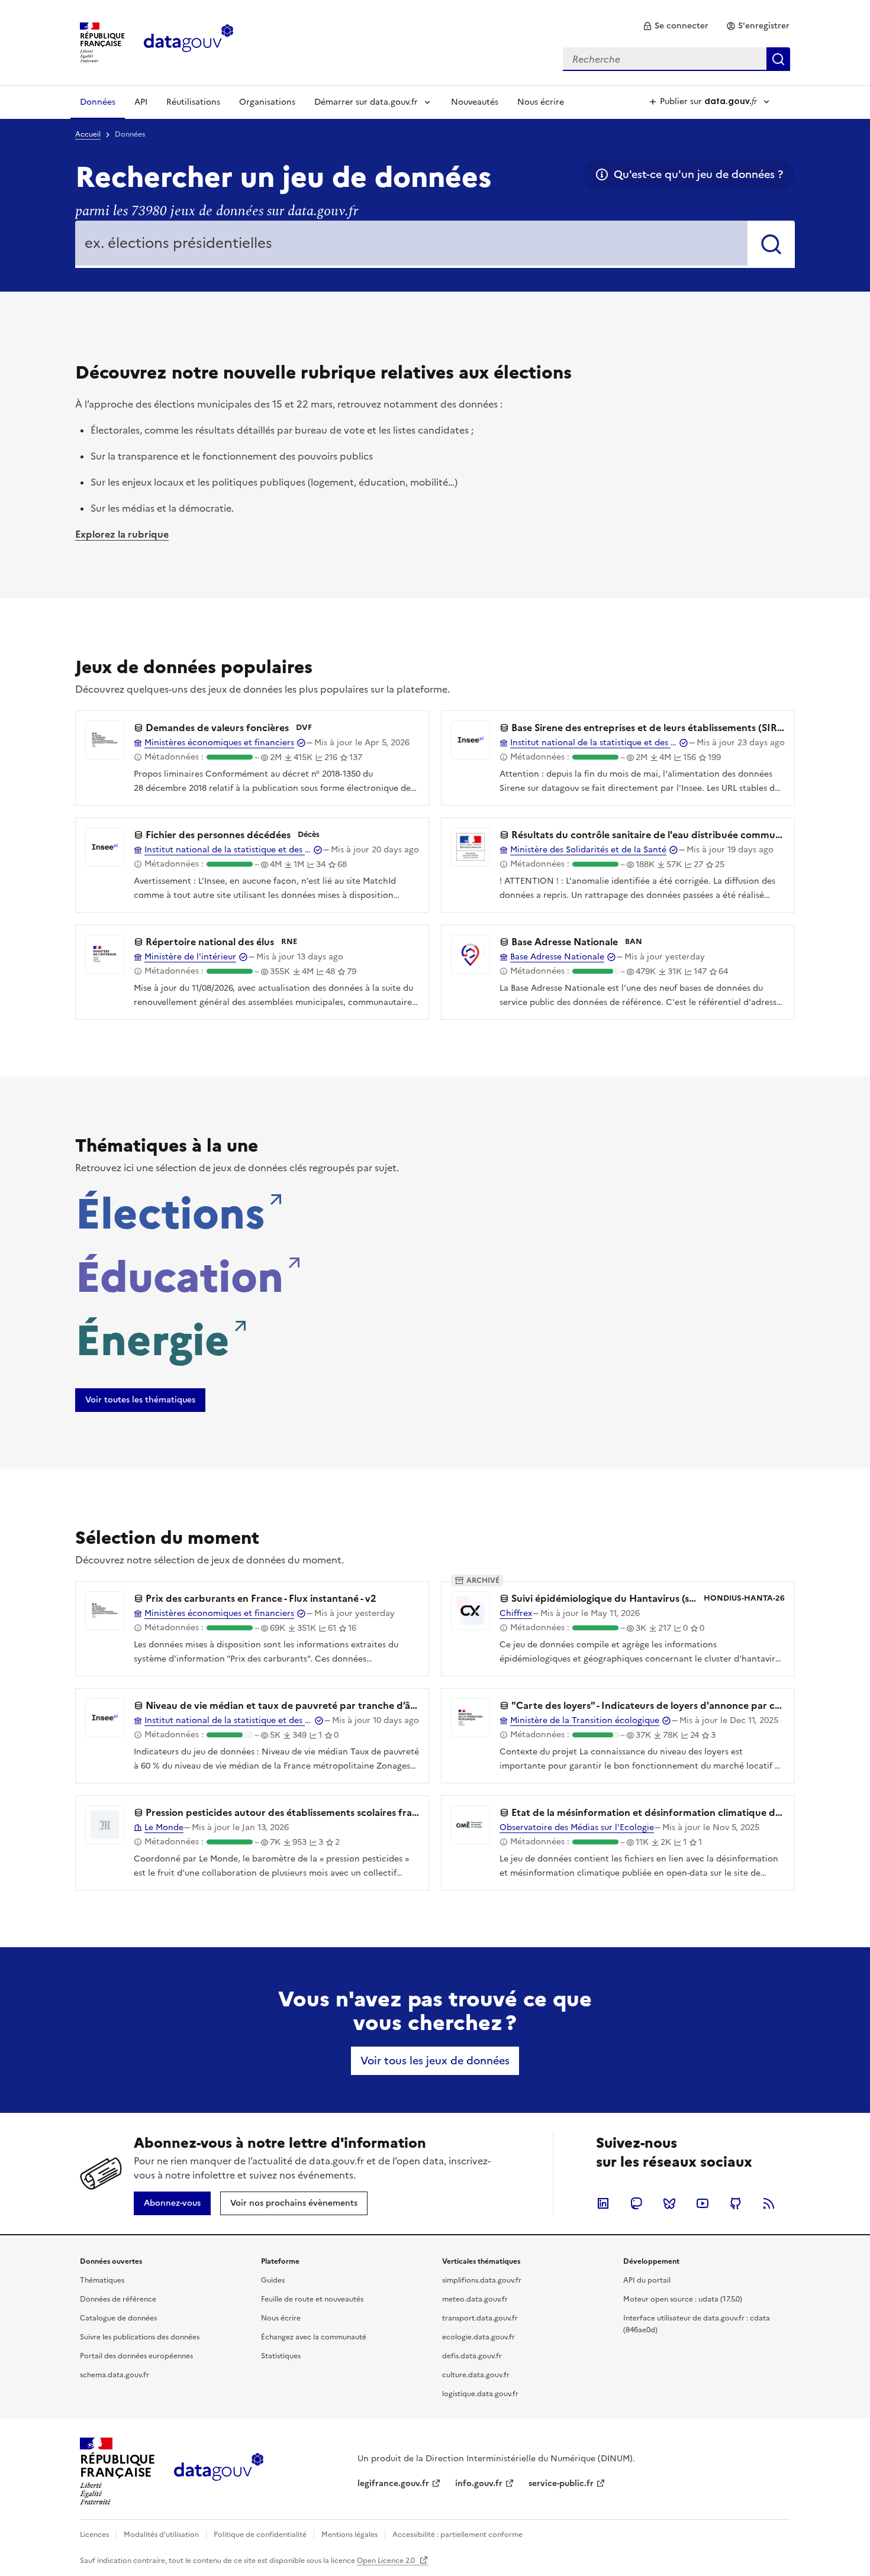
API (141, 102)
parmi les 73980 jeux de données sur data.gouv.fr (217, 211)
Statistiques (281, 2356)
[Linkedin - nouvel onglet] (603, 2203)
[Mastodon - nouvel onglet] (636, 2203)
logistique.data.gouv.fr (480, 2394)
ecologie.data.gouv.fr (478, 2337)
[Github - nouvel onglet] (736, 2203)
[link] (676, 26)
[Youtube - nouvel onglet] (703, 2203)
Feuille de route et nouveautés (312, 2299)
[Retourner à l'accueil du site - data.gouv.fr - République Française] (219, 2471)
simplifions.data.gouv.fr (482, 2280)
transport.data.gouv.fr (480, 2318)
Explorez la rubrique (122, 534)
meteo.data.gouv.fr (475, 2299)
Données (98, 102)
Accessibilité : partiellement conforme (457, 2535)
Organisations (267, 102)
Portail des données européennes (136, 2356)
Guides (273, 2280)
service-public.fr (561, 2483)
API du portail (647, 2280)
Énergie (152, 1337)
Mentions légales (349, 2535)
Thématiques (102, 2280)
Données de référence (118, 2299)
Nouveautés (475, 102)
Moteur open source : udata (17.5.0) (683, 2299)
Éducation (179, 1274)
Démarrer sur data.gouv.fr (366, 102)
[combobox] (676, 59)
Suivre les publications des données (140, 2337)
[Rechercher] (771, 244)
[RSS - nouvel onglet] (769, 2203)
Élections (170, 1210)
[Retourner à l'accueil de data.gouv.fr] (188, 41)
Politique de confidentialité (260, 2535)
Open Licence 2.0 (387, 2561)
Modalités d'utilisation (161, 2535)
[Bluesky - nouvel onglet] (669, 2203)
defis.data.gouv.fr (472, 2356)
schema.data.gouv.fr (115, 2375)
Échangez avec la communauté (314, 2337)
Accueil (88, 134)
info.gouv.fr (479, 2483)
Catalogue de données (118, 2318)
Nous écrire (541, 102)
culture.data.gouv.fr (476, 2375)
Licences (94, 2535)
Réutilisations (193, 102)
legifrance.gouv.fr (393, 2483)
